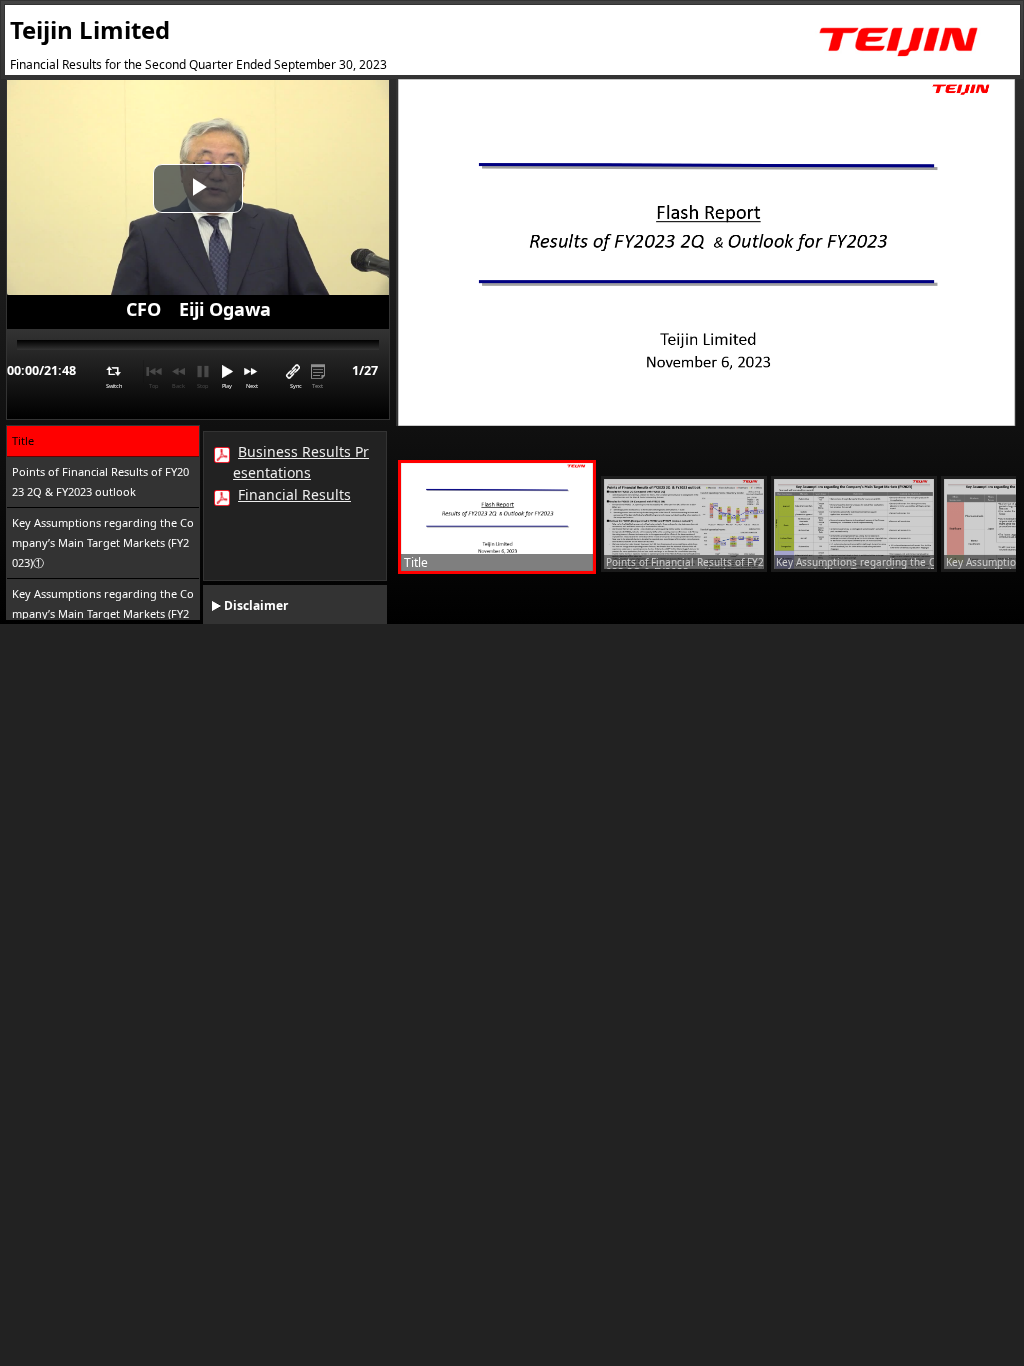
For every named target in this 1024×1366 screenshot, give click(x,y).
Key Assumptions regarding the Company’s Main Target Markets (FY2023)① (103, 542)
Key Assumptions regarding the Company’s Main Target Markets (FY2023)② (103, 613)
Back (178, 386)
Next (252, 386)
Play (227, 386)
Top (153, 386)
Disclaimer (256, 605)
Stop (202, 386)
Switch (114, 386)
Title (23, 440)
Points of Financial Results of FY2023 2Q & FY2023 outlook (100, 481)
